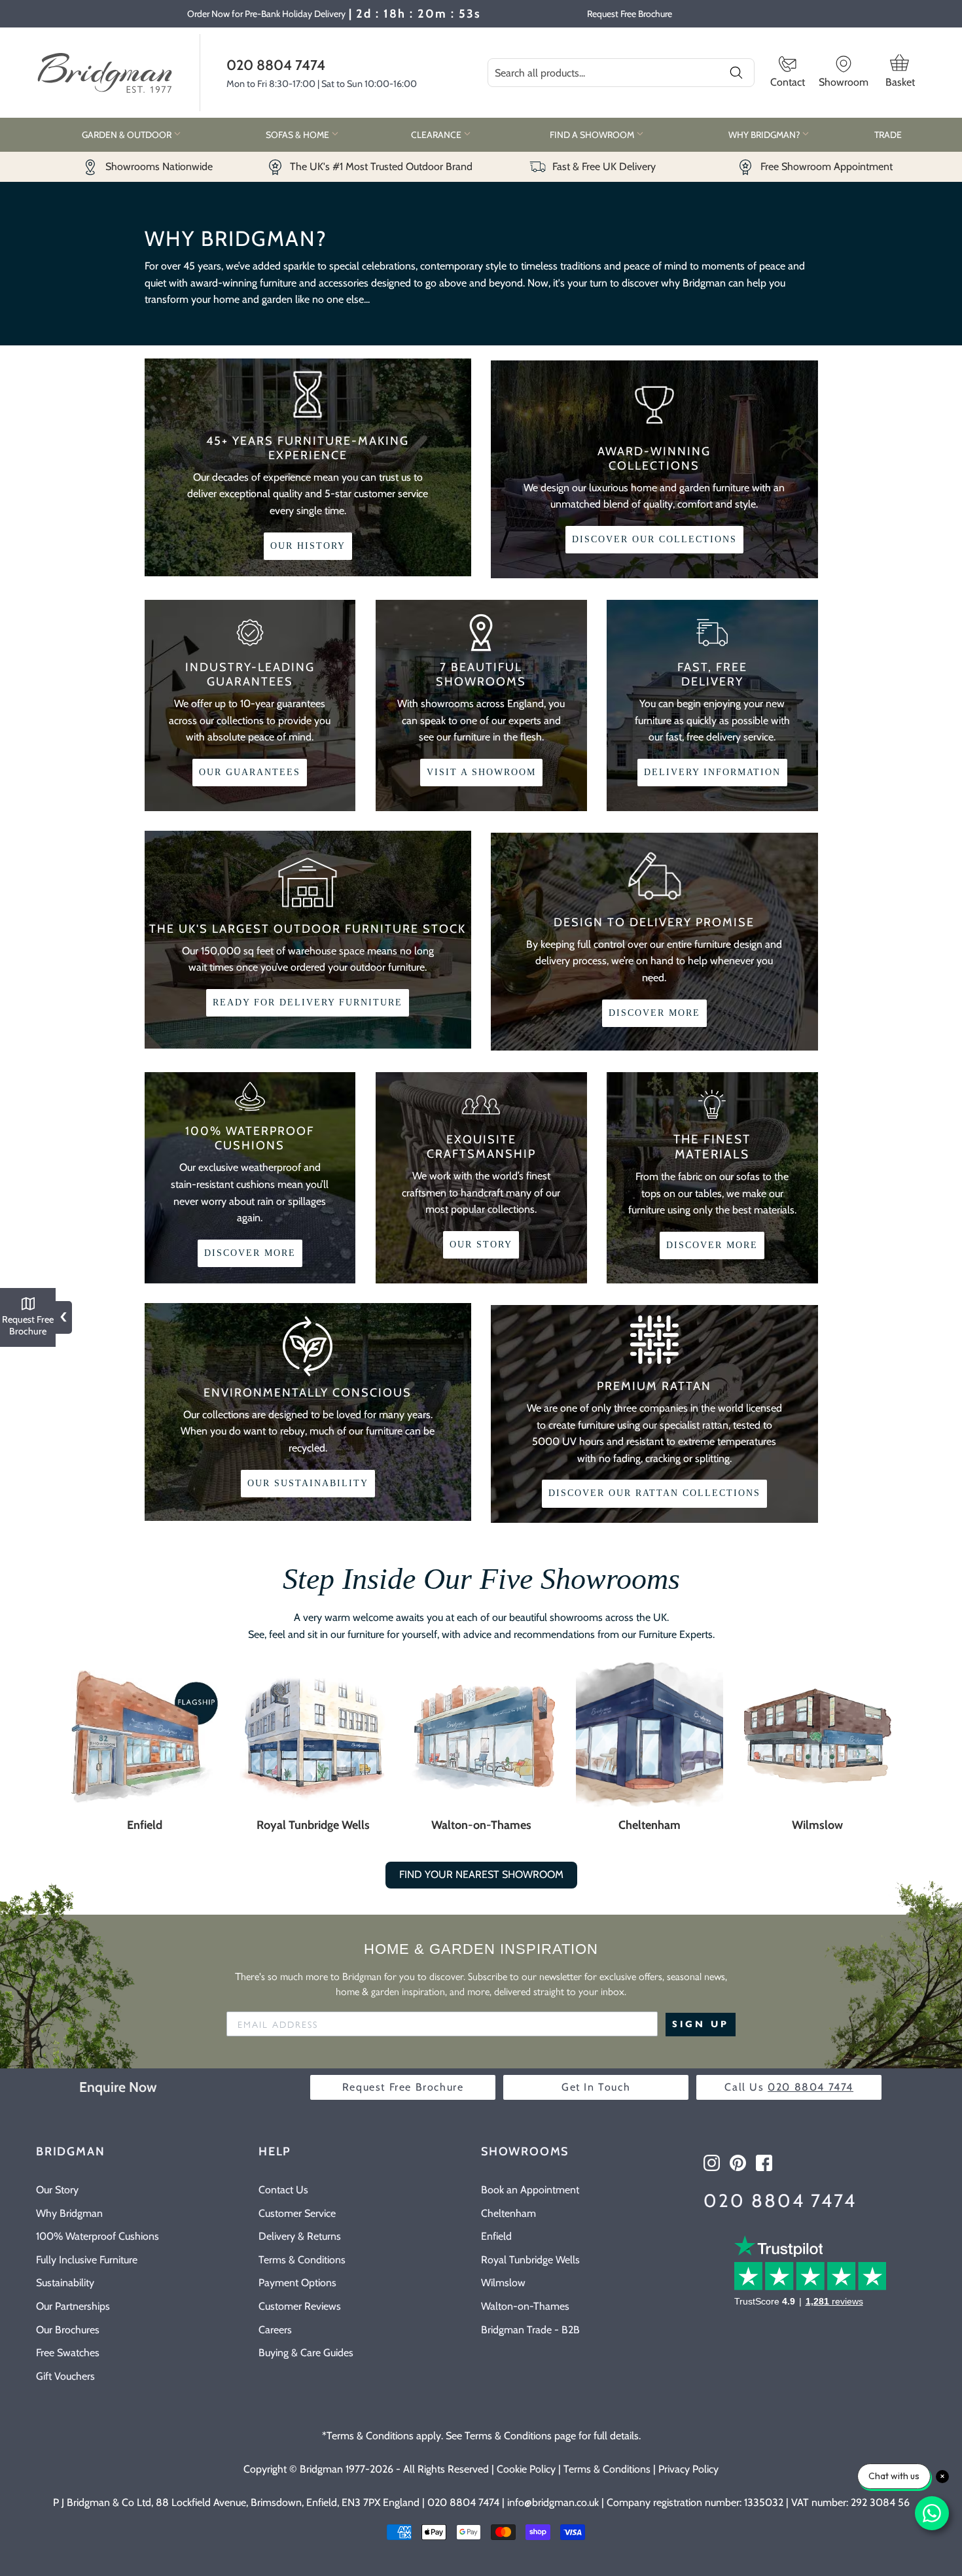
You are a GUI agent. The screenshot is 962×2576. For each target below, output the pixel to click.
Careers (275, 2330)
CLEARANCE (437, 135)
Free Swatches (68, 2353)
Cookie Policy (526, 2469)
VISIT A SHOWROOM (481, 772)
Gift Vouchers (65, 2376)
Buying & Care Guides (306, 2353)
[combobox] (621, 73)
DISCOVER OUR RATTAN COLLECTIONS (654, 1493)
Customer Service (297, 2213)
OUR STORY (481, 1244)
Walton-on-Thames (481, 1825)
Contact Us (283, 2190)
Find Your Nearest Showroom (481, 1874)
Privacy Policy (688, 2469)
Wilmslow (817, 1825)
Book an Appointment (530, 2190)
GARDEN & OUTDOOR (128, 135)
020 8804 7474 (276, 65)
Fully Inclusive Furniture (87, 2260)
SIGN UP (701, 2024)
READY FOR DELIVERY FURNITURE (308, 1002)
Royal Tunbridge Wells (313, 1825)
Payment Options (297, 2283)
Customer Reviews (300, 2306)
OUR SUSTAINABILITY (308, 1483)
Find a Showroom (593, 135)
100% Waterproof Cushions (98, 2236)
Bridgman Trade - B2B (530, 2330)
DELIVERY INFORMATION (712, 772)
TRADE (888, 135)
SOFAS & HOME (298, 135)
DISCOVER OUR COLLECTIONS (654, 539)
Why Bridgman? (765, 135)
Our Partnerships (73, 2306)
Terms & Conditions (302, 2260)
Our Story (57, 2190)
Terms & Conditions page (520, 2436)
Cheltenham (650, 1825)
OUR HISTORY (308, 546)
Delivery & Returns (300, 2236)
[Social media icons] (712, 2163)
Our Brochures (68, 2330)
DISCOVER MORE (654, 1013)
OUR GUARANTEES (250, 772)
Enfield (145, 1825)
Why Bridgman (69, 2213)
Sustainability (65, 2283)
